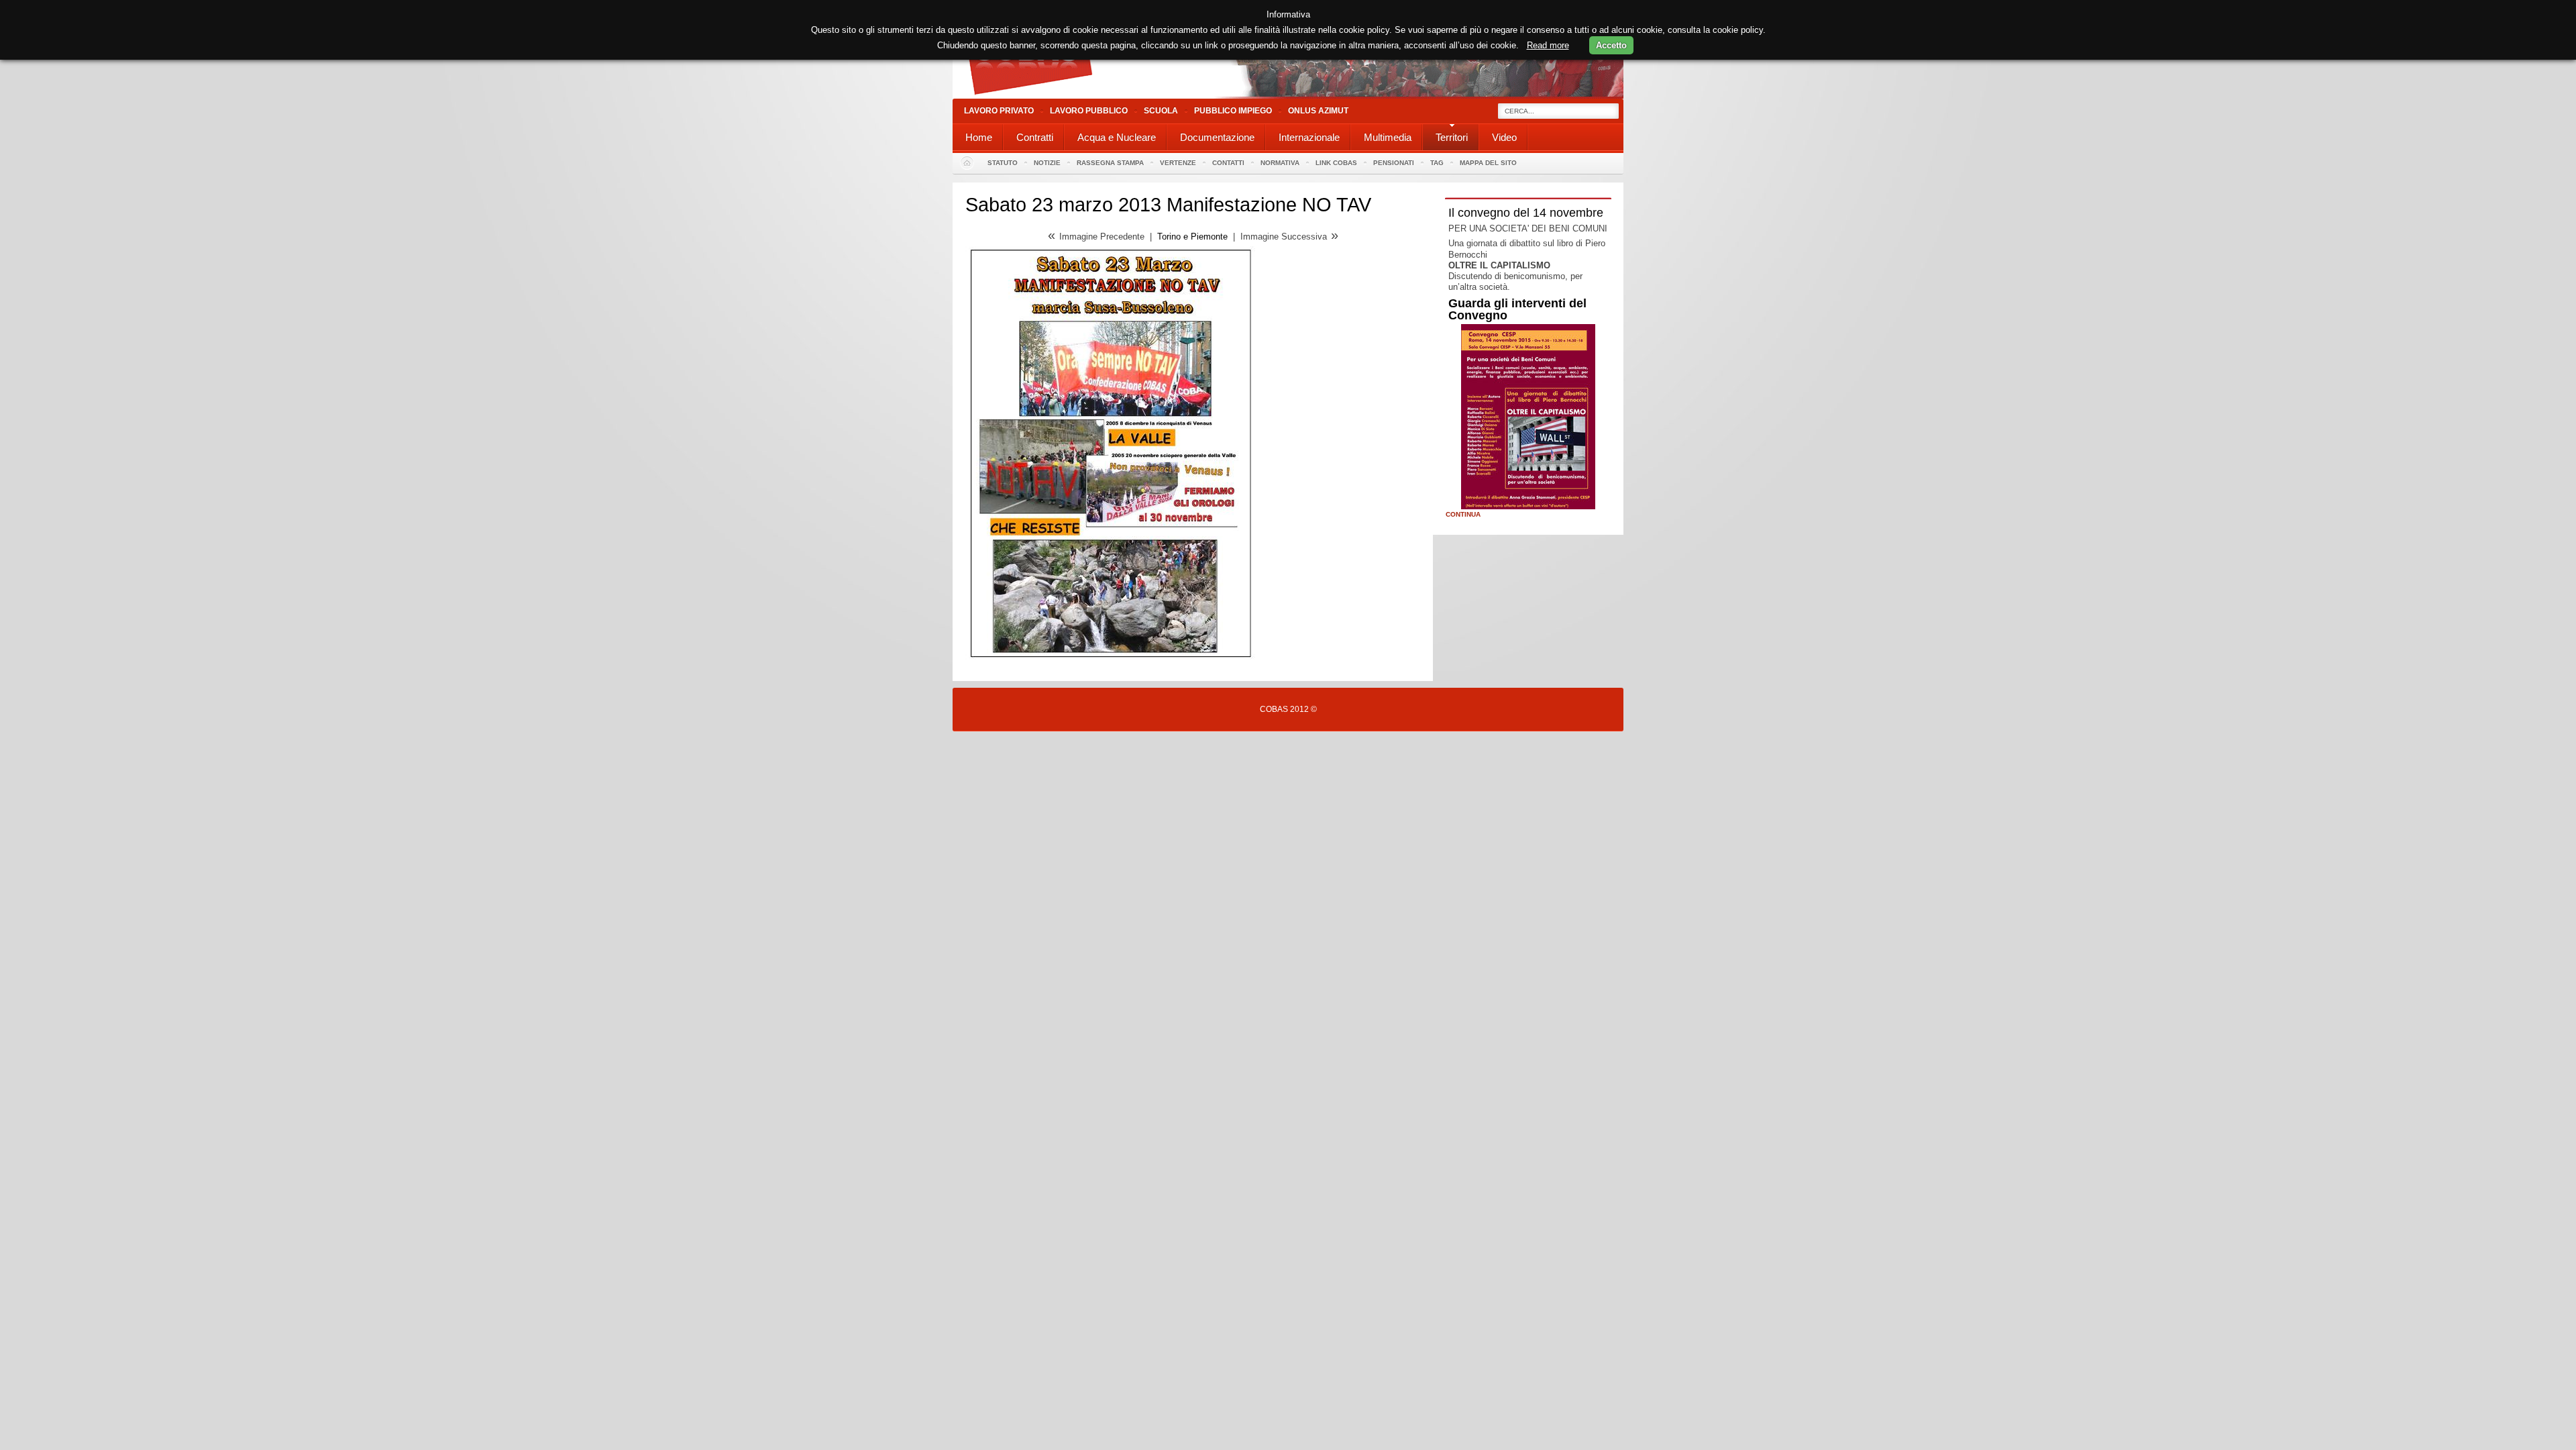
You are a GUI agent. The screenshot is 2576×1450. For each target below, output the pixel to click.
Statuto (1003, 163)
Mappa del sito (1488, 163)
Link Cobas (1336, 163)
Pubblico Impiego (1233, 111)
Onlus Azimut (1318, 111)
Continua (1463, 515)
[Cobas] (1288, 96)
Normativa (1280, 163)
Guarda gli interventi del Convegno (1517, 309)
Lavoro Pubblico (1089, 111)
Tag (1437, 163)
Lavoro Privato (999, 111)
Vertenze (1178, 163)
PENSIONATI (1394, 163)
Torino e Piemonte (1192, 237)
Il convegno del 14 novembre (1526, 213)
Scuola (1161, 111)
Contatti (1228, 163)
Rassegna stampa (1110, 163)
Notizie (1047, 163)
